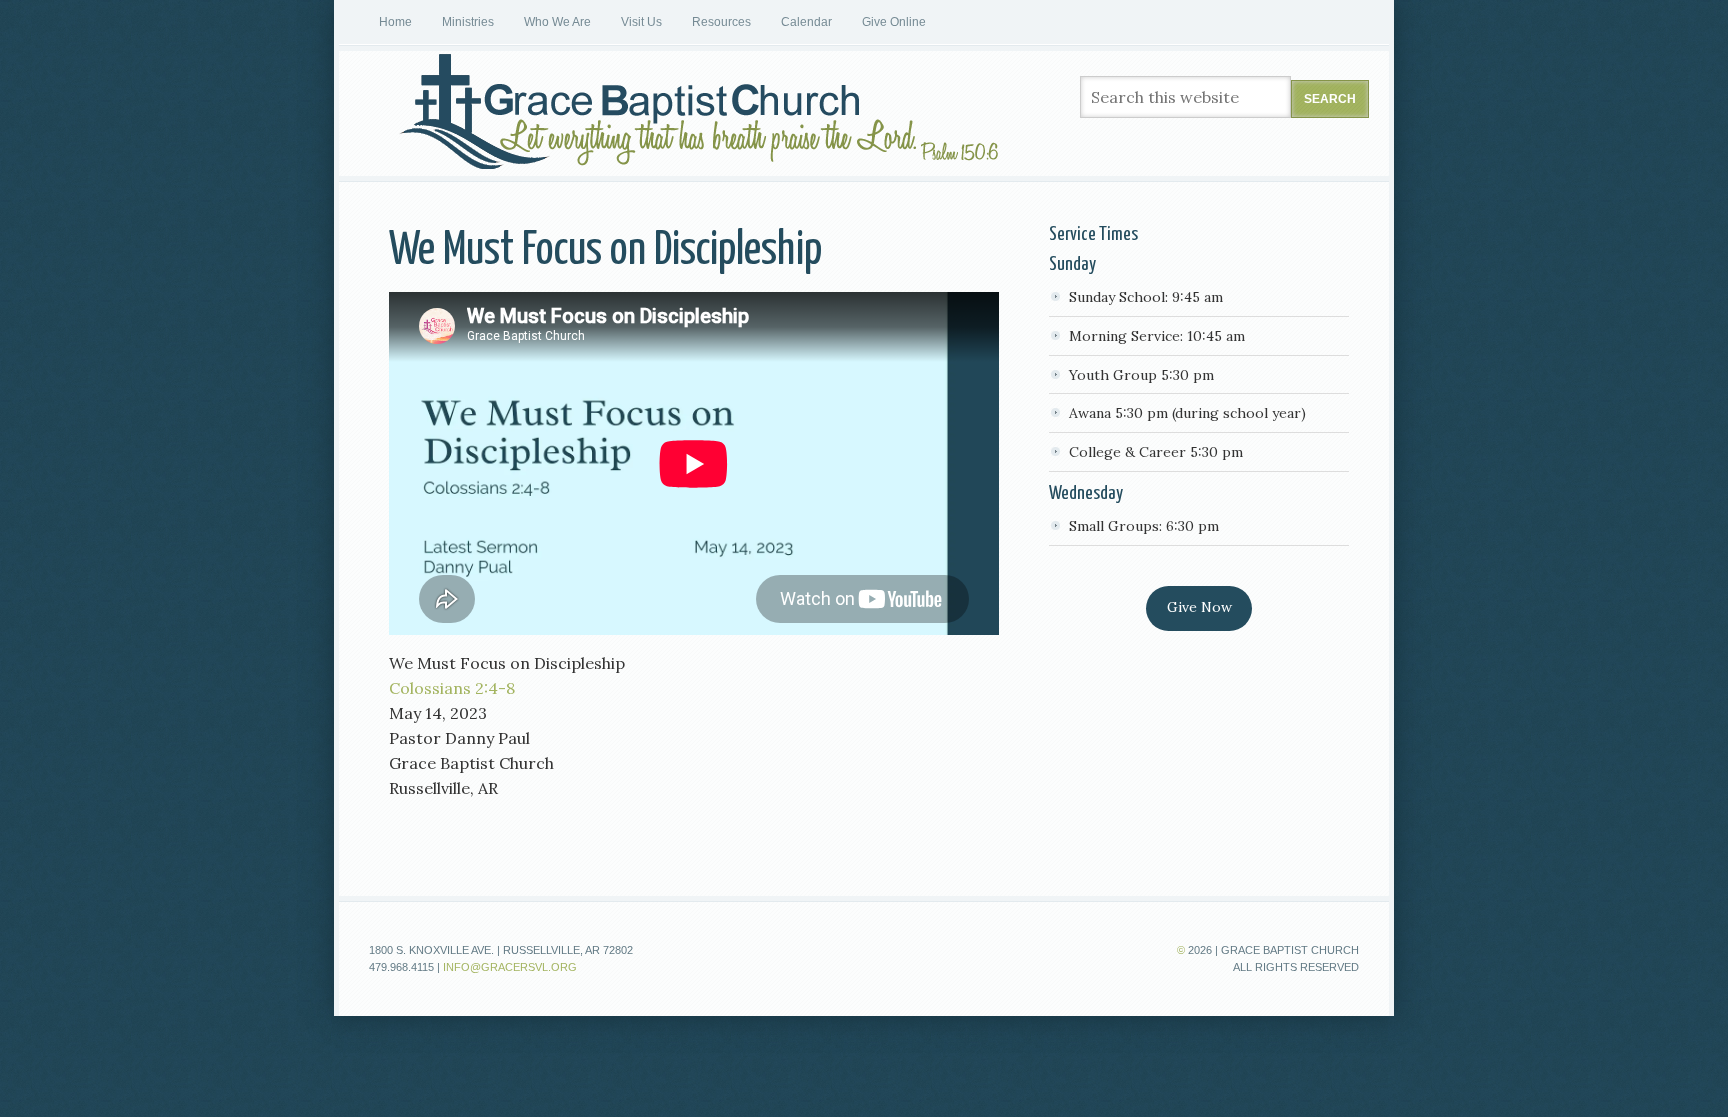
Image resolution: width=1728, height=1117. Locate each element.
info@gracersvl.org (510, 967)
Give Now (1199, 607)
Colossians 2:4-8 (452, 688)
